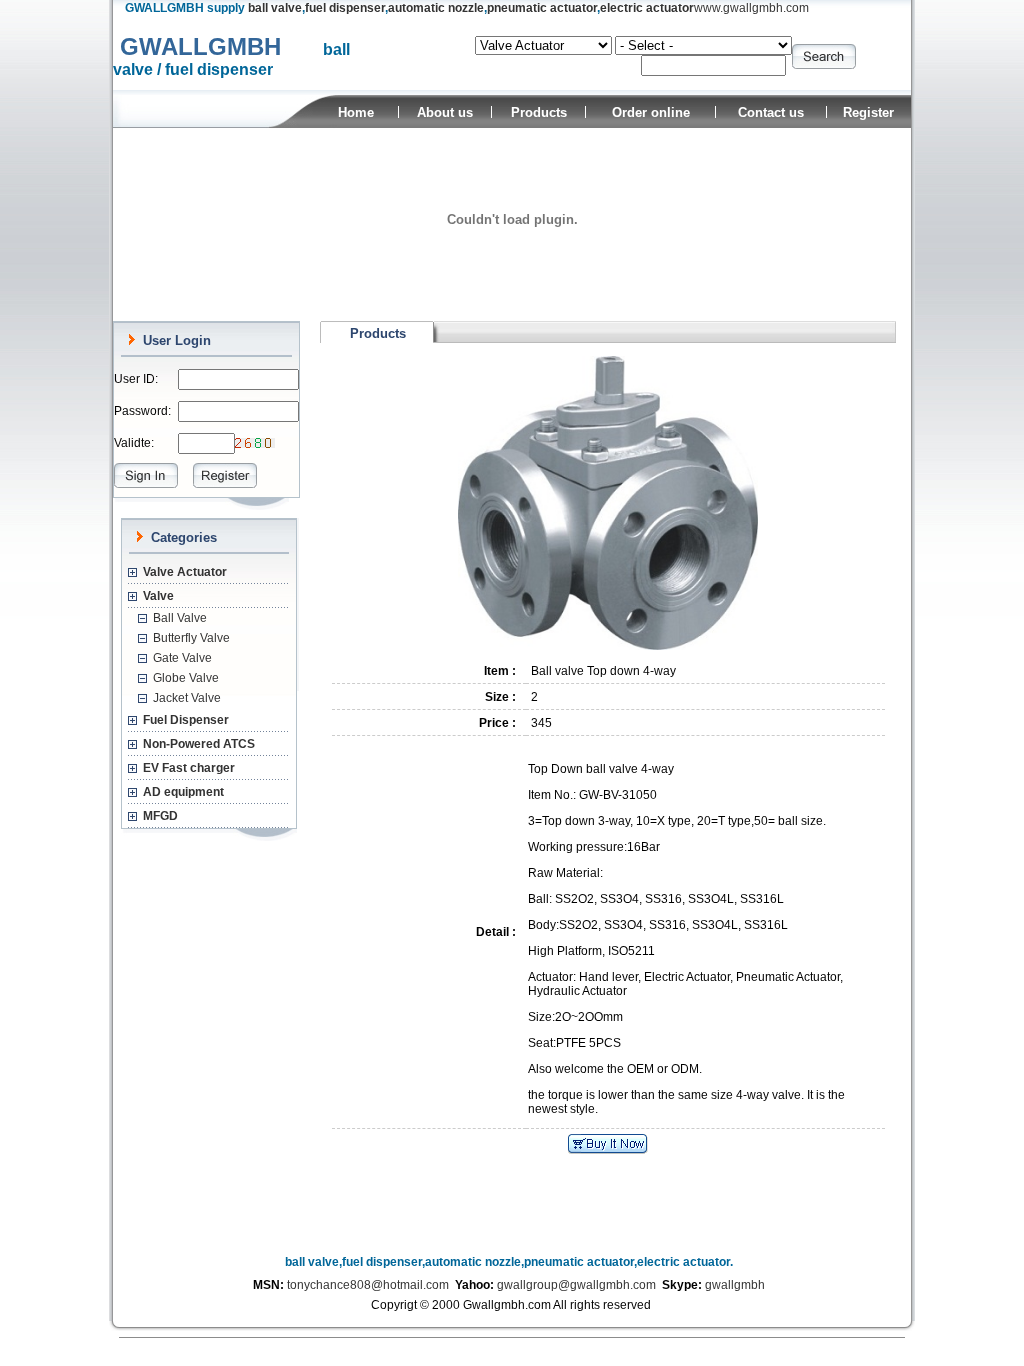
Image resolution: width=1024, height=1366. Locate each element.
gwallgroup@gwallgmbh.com (576, 1285)
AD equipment (183, 792)
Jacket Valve (187, 698)
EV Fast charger (189, 768)
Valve (158, 596)
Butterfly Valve (191, 638)
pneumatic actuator (542, 8)
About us (445, 112)
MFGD (160, 816)
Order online (651, 112)
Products (539, 112)
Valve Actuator (185, 572)
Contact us (771, 112)
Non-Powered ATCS (199, 744)
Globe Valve (186, 678)
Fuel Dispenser (186, 720)
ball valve (275, 8)
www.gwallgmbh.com (751, 8)
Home (356, 112)
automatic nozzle (436, 8)
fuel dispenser (345, 8)
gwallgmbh (735, 1285)
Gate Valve (182, 658)
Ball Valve (180, 618)
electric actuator (647, 8)
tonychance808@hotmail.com (368, 1285)
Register (868, 112)
